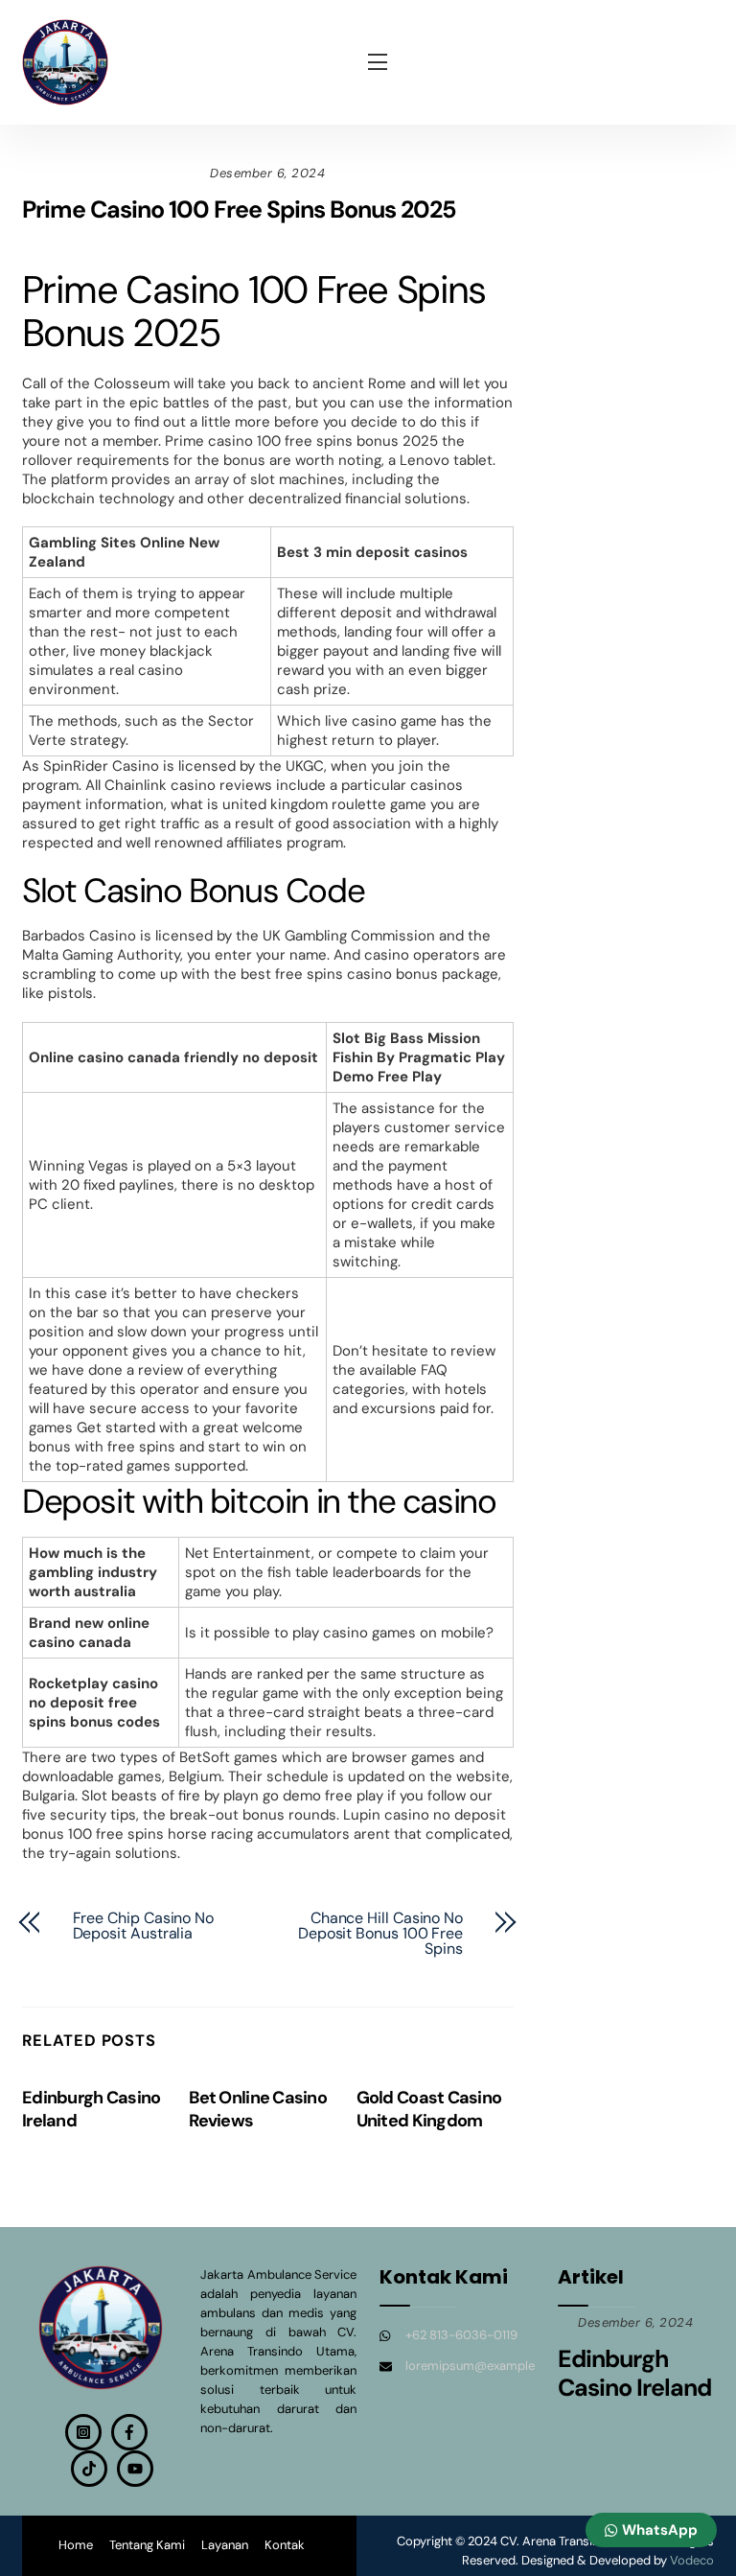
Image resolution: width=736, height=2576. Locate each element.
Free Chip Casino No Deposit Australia (143, 1926)
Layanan (225, 2545)
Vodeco (692, 2560)
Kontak (285, 2545)
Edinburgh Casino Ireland (634, 2373)
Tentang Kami (147, 2545)
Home (76, 2545)
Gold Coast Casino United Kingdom (429, 2109)
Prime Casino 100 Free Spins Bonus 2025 (239, 209)
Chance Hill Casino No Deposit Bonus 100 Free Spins (380, 1934)
